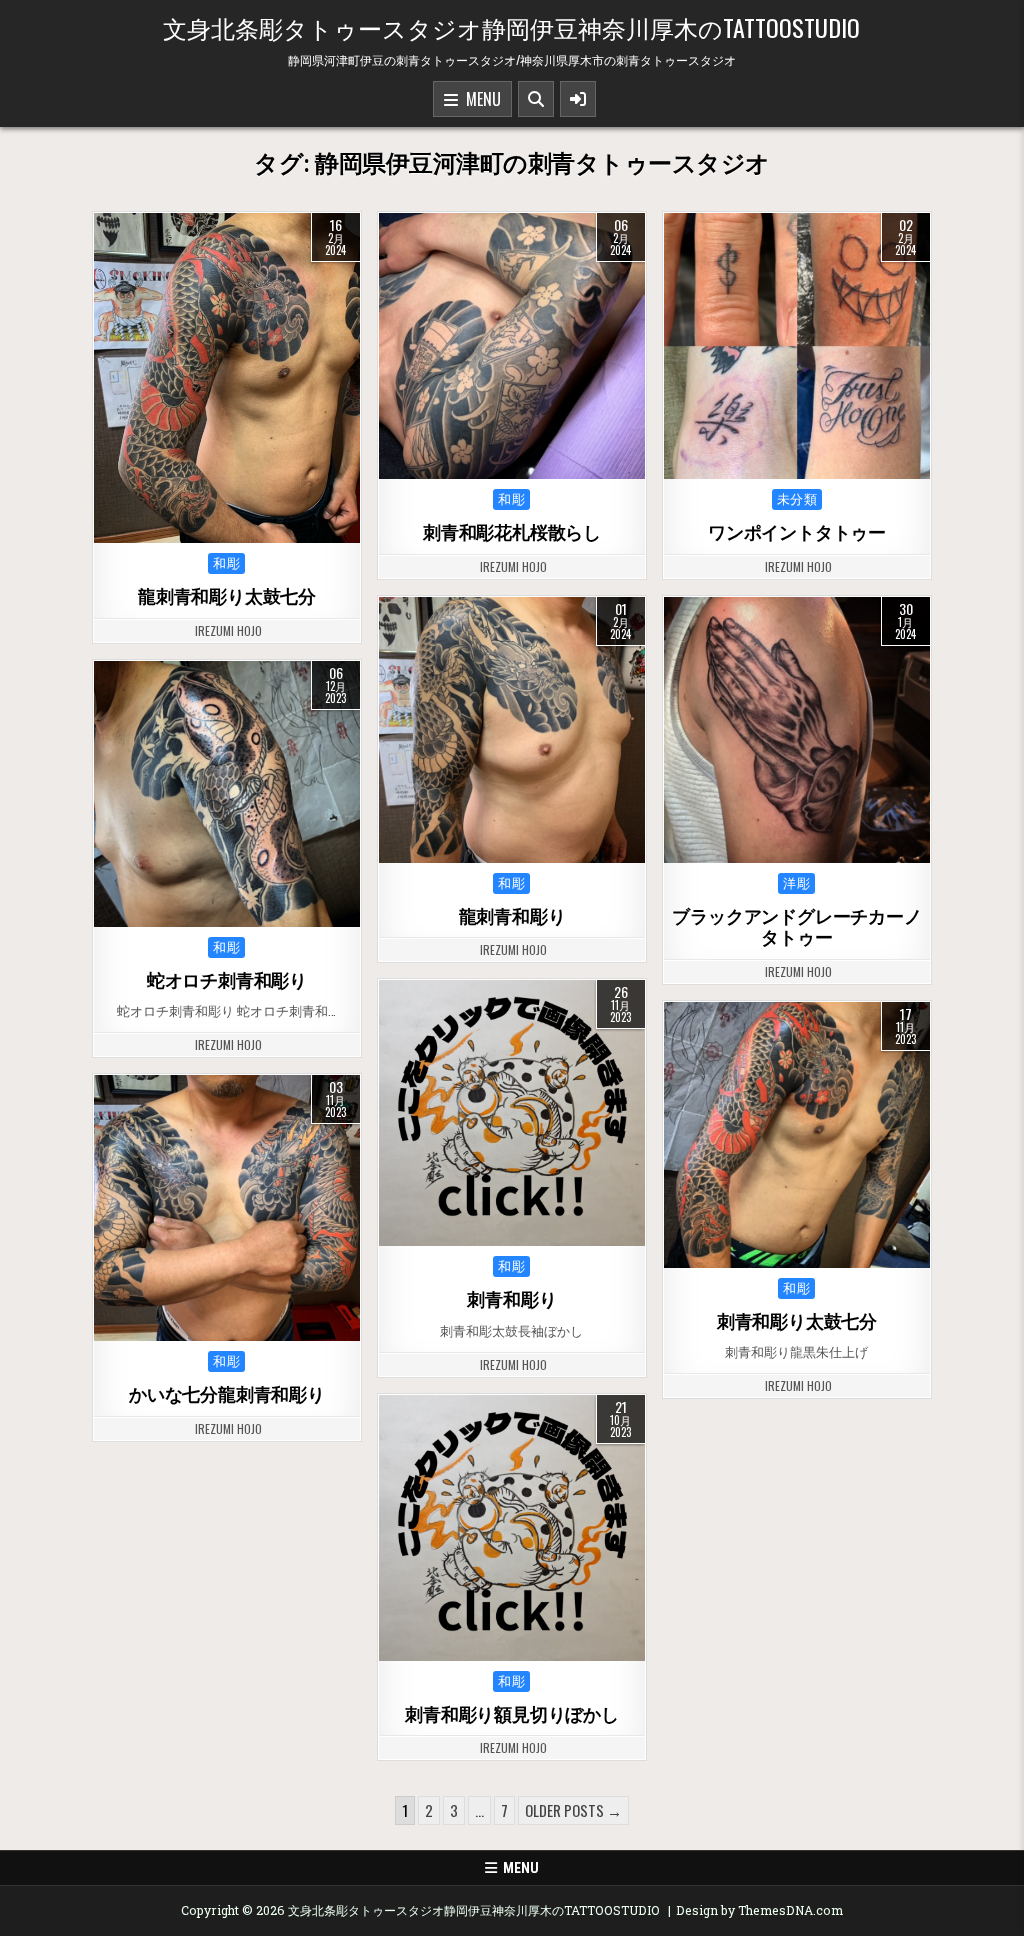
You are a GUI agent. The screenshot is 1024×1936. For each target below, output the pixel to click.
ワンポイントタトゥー (797, 532)
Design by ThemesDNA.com (759, 1910)
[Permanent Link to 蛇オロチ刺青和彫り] (227, 794)
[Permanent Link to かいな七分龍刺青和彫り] (227, 1208)
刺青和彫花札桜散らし (512, 532)
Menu (479, 99)
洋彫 (796, 883)
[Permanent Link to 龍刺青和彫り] (512, 730)
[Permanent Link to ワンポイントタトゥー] (797, 346)
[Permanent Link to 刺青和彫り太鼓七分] (797, 1135)
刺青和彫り (511, 1299)
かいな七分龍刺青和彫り (227, 1394)
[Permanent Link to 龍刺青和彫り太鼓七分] (227, 378)
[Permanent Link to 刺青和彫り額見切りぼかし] (512, 1528)
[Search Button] (536, 99)
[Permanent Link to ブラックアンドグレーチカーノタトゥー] (797, 730)
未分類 (797, 499)
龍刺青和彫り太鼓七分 (227, 596)
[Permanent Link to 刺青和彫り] (512, 1113)
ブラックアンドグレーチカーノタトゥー (796, 927)
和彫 (226, 563)
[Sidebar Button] (578, 99)
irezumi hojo (228, 631)
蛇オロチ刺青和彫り (227, 980)
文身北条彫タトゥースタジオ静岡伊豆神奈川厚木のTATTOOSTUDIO (511, 27)
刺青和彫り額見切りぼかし (512, 1714)
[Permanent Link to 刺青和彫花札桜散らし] (512, 346)
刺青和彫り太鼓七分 (797, 1321)
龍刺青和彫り (512, 916)
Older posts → (573, 1810)
